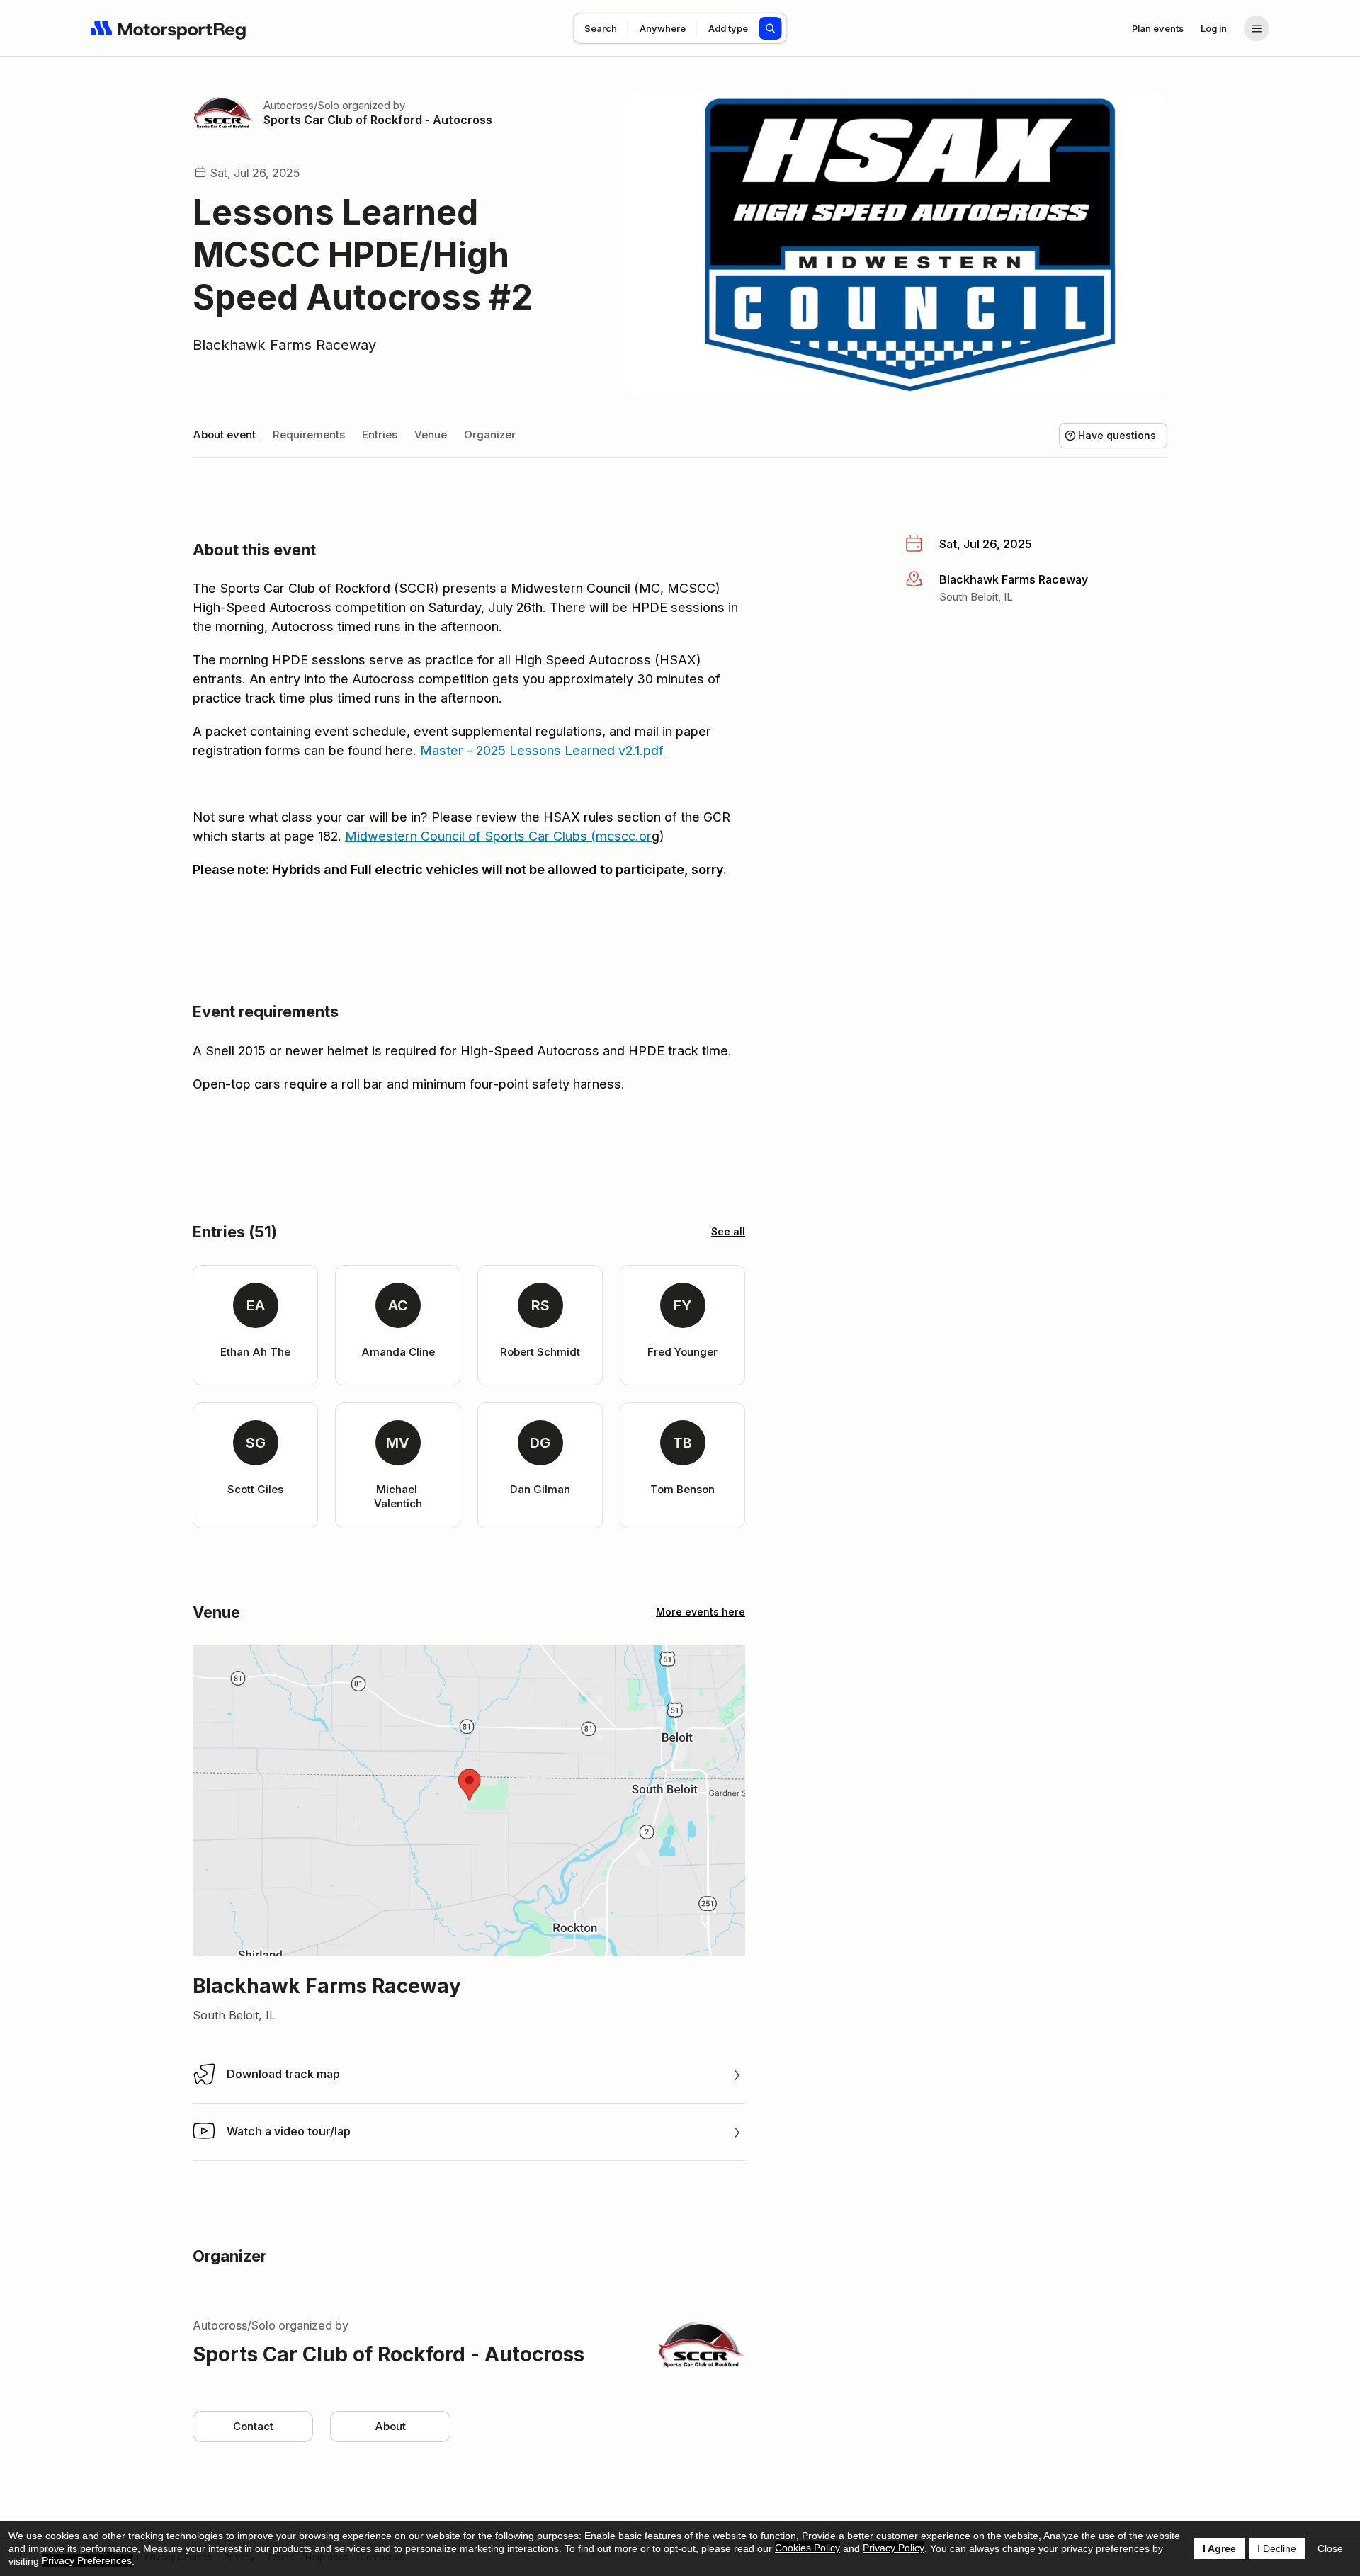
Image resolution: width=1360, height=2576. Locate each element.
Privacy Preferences (87, 2560)
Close (1330, 2548)
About (390, 2426)
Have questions (1117, 435)
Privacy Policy (894, 2548)
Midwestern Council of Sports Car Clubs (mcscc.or (498, 836)
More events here (701, 1612)
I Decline (1277, 2548)
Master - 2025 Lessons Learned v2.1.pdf (542, 750)
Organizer (490, 435)
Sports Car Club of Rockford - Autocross (378, 120)
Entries (380, 435)
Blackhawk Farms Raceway (284, 345)
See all (728, 1231)
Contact (253, 2426)
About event (224, 435)
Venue (431, 435)
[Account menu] (1257, 28)
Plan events (1158, 28)
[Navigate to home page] (169, 28)
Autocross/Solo (301, 105)
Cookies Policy (807, 2548)
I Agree (1219, 2548)
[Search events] (771, 28)
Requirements (309, 435)
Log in (1214, 28)
